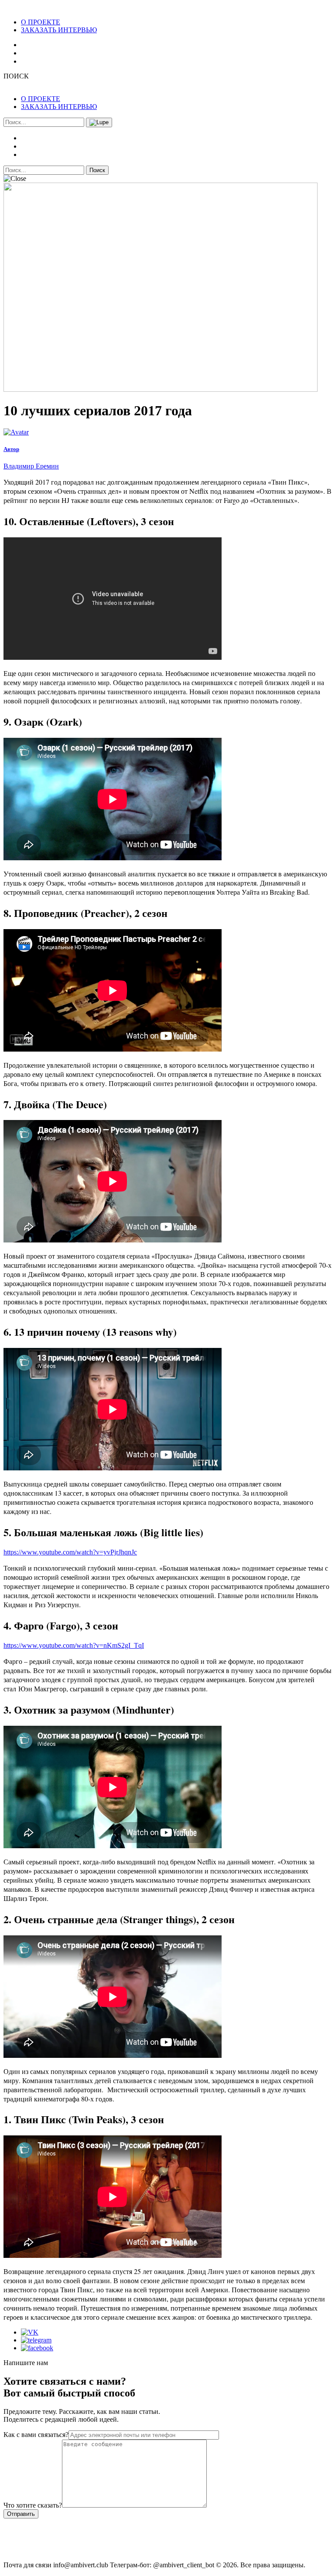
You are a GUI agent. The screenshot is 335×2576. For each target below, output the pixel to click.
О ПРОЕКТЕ (41, 22)
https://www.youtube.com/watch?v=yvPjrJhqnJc (70, 1552)
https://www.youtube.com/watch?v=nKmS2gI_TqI (74, 1645)
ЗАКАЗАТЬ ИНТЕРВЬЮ (59, 30)
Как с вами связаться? (36, 2435)
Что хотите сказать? (33, 2505)
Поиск (97, 170)
